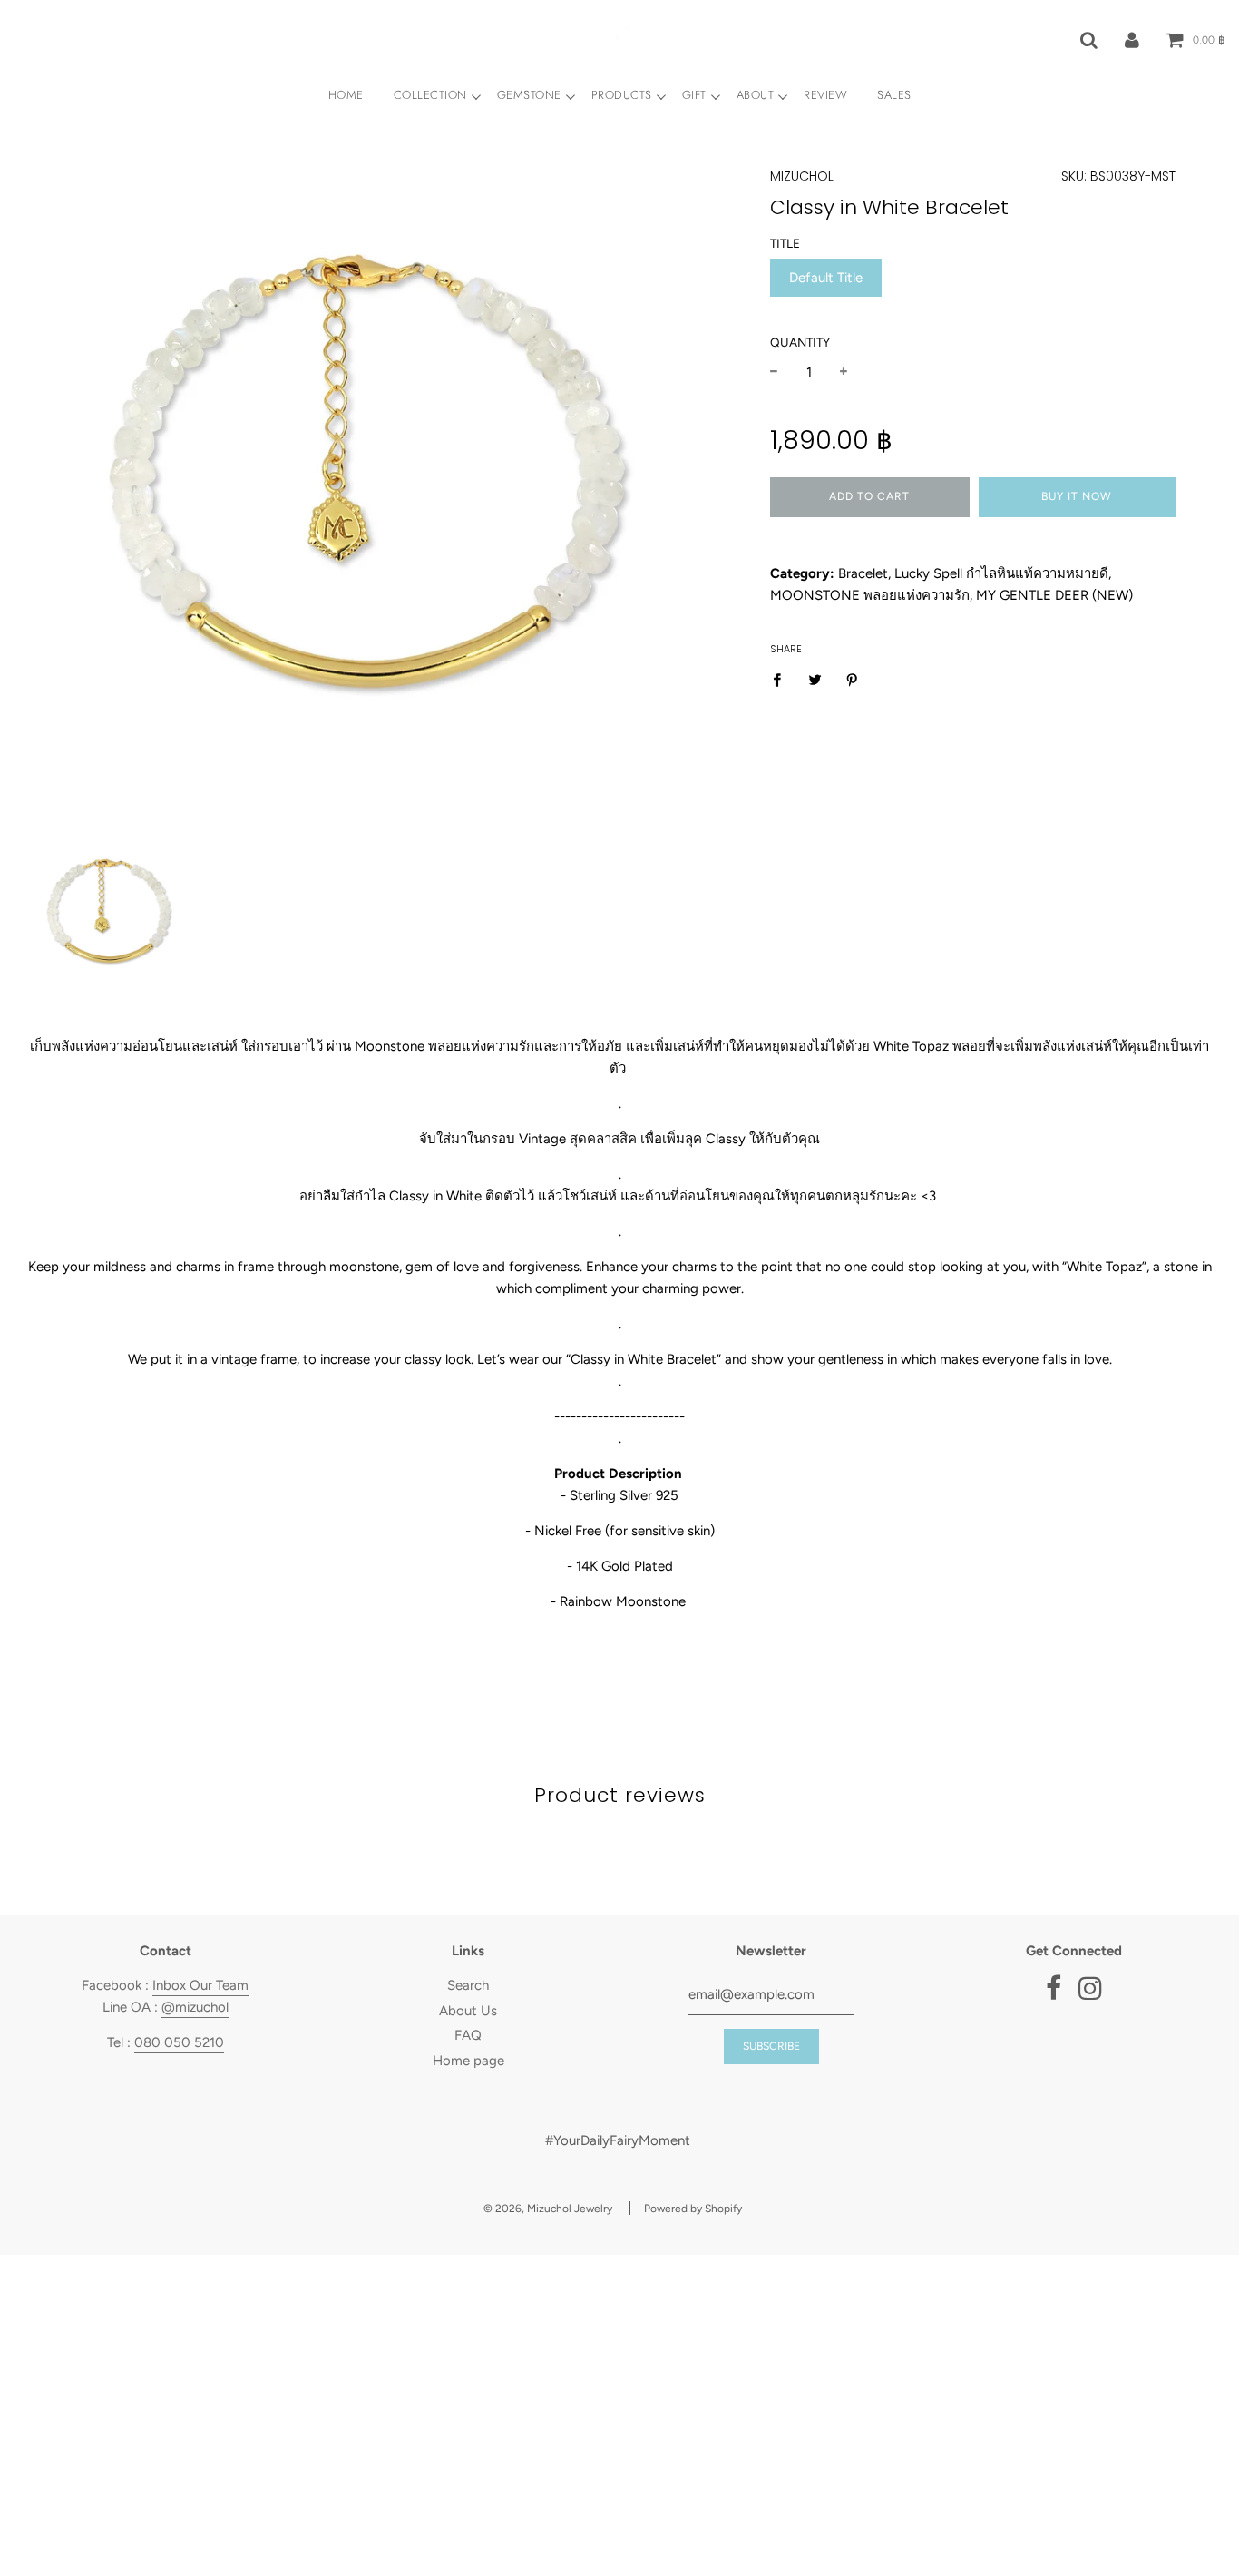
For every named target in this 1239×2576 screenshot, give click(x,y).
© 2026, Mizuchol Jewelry (548, 2209)
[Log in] (1132, 39)
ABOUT (756, 95)
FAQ (468, 2035)
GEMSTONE (529, 95)
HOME (346, 95)
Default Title (826, 278)
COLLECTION (430, 95)
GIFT (694, 95)
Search (468, 1985)
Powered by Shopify (693, 2209)
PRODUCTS (622, 95)
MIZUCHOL (802, 176)
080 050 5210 (179, 2042)
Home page (468, 2061)
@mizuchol (195, 2007)
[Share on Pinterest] (853, 679)
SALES (894, 95)
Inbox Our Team (200, 1985)
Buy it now (1077, 496)
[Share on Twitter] (815, 679)
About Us (468, 2011)
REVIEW (825, 95)
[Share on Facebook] (782, 679)
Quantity (800, 342)
